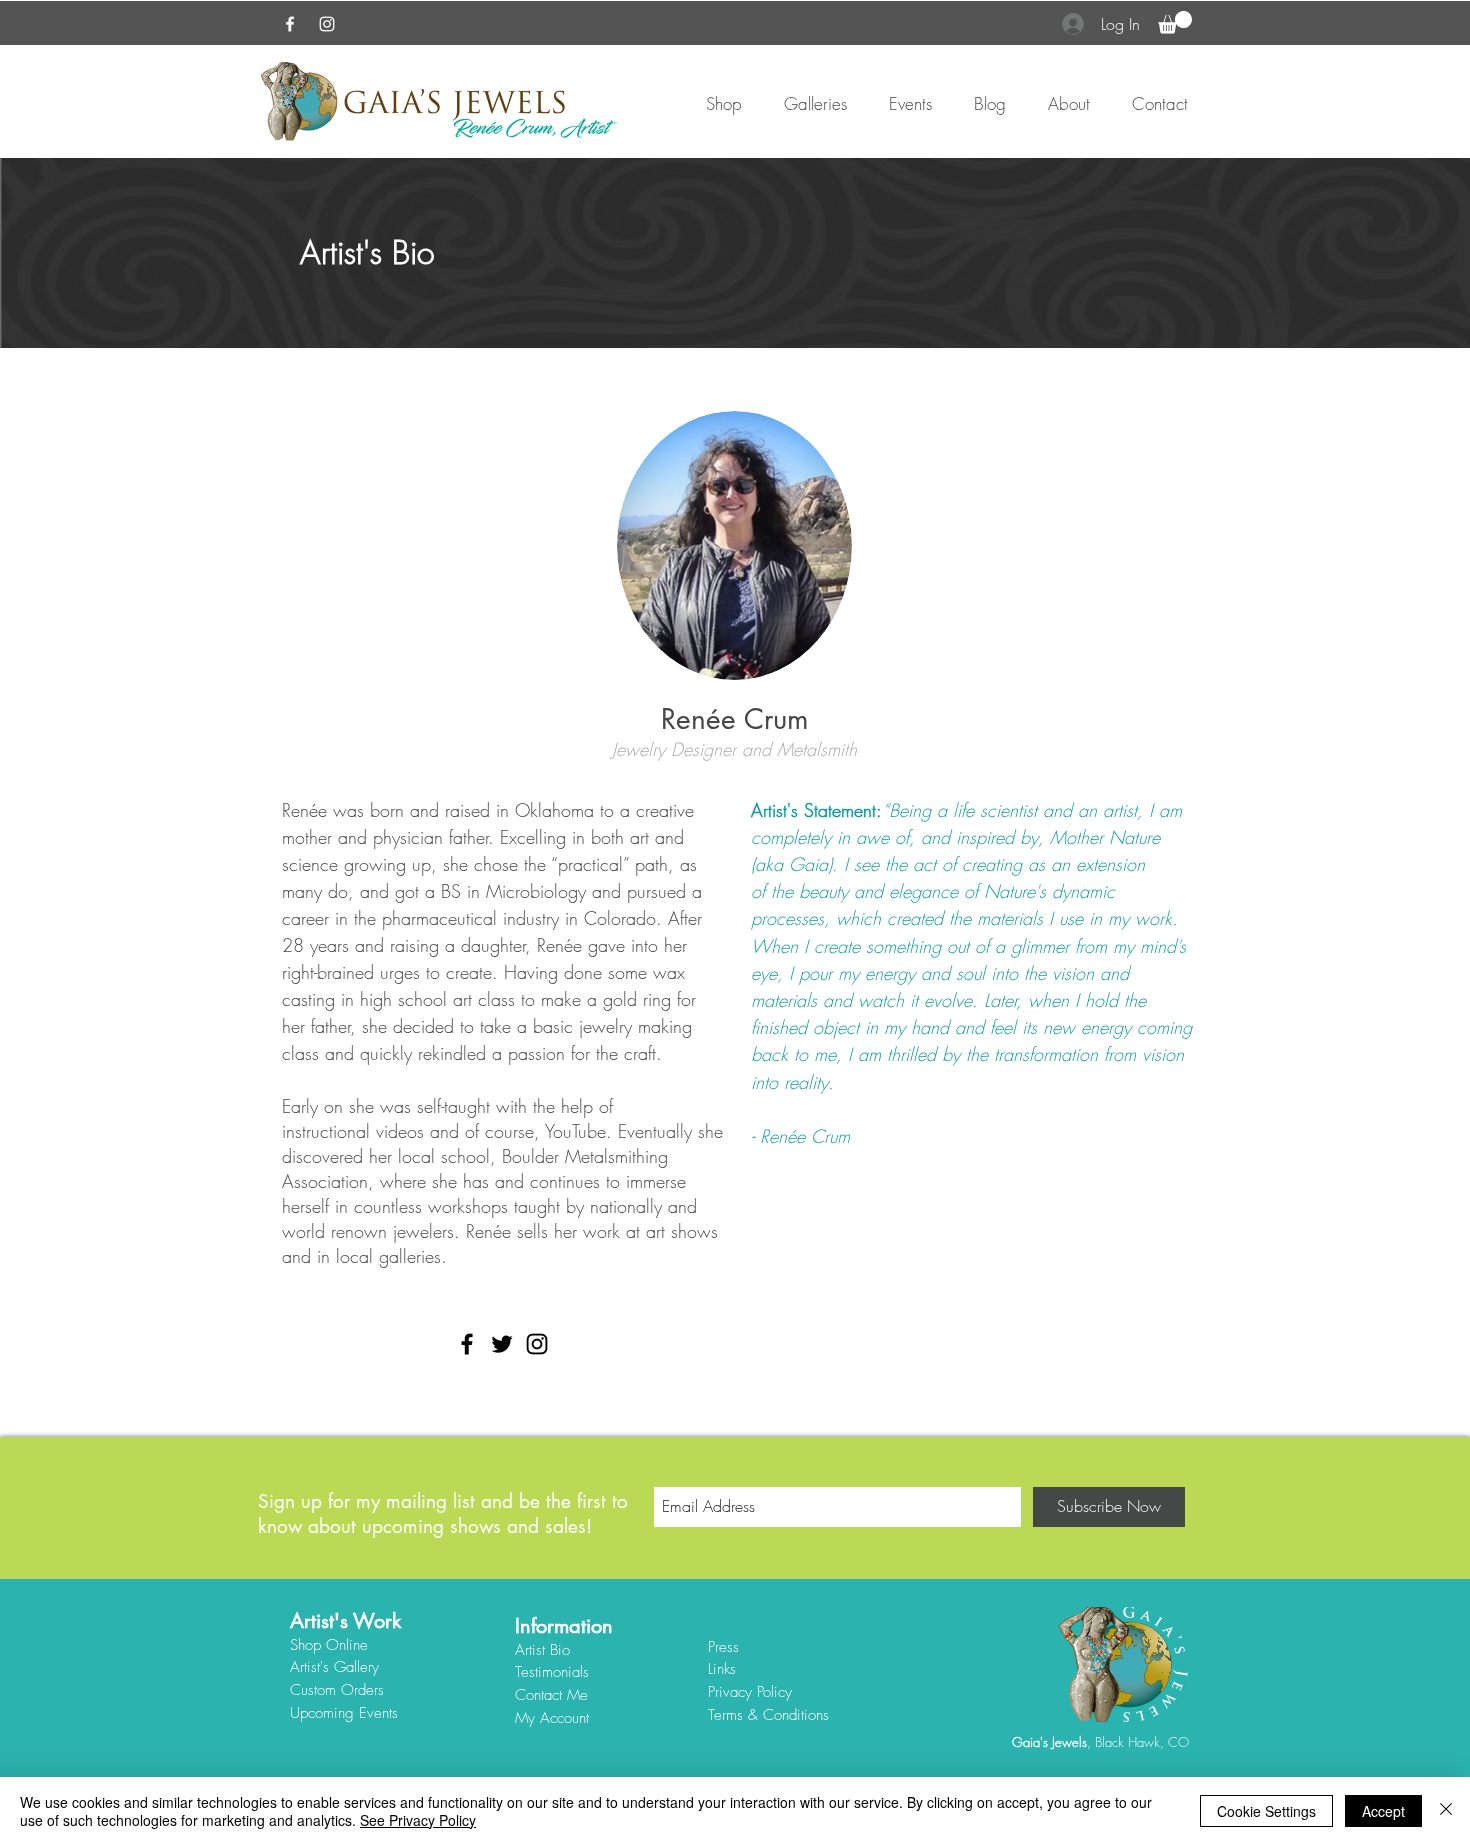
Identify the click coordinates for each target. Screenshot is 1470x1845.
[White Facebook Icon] (290, 24)
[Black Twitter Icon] (502, 1344)
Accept (1383, 1811)
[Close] (1446, 1811)
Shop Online (329, 1645)
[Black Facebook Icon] (467, 1344)
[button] (1175, 22)
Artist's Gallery (334, 1667)
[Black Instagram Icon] (537, 1344)
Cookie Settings (1266, 1811)
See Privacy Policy (418, 1820)
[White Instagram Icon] (327, 24)
